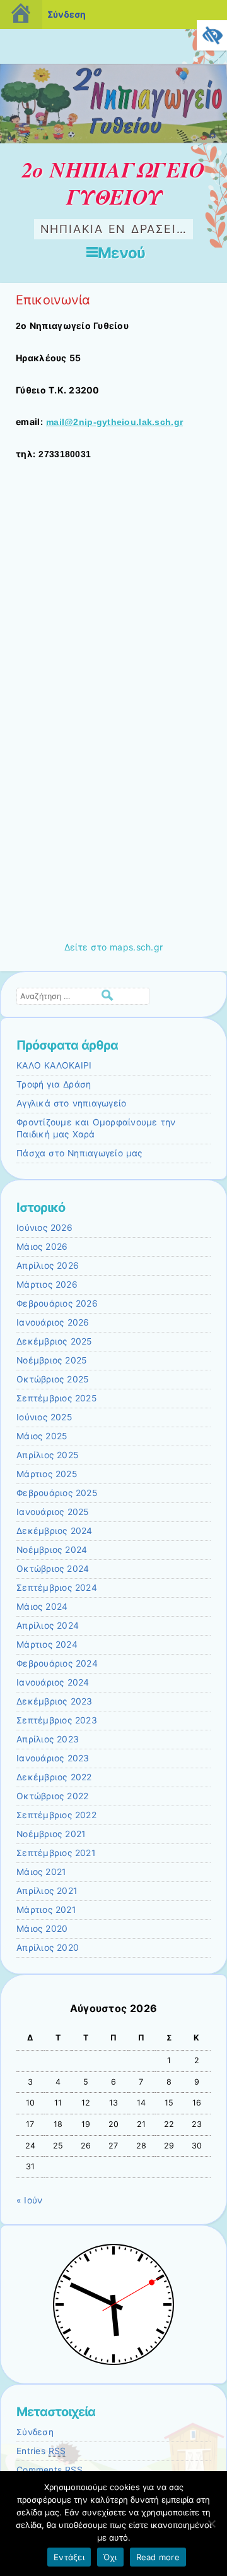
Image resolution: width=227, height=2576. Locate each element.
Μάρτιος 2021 (46, 1910)
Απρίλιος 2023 (48, 1739)
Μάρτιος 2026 (47, 1285)
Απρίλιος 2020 (48, 1948)
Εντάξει (69, 2557)
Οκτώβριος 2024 (53, 1569)
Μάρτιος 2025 (47, 1474)
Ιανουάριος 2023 (53, 1758)
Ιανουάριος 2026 (53, 1322)
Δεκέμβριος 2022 (54, 1777)
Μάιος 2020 (42, 1929)
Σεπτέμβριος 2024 (57, 1588)
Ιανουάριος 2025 (53, 1512)
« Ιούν (29, 2200)
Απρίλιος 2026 (48, 1266)
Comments (49, 2470)
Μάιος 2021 (41, 1872)
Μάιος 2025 (42, 1436)
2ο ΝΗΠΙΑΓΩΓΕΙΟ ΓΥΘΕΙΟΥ (113, 183)
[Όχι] (211, 2524)
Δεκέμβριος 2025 (54, 1341)
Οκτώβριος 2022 (52, 1796)
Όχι (110, 2557)
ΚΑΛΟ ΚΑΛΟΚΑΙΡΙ (54, 1065)
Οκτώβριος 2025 (52, 1379)
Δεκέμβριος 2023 (55, 1701)
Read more (158, 2557)
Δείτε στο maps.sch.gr (114, 947)
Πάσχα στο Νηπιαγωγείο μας (79, 1153)
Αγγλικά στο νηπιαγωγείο (71, 1103)
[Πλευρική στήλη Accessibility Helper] (212, 35)
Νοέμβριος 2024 (52, 1550)
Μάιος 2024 (42, 1607)
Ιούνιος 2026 (44, 1228)
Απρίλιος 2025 (47, 1455)
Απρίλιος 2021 (47, 1891)
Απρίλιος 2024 (48, 1626)
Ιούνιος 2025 (44, 1417)
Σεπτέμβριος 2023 (57, 1720)
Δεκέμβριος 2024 (55, 1531)
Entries (41, 2451)
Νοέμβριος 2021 (51, 1834)
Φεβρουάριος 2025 (57, 1493)
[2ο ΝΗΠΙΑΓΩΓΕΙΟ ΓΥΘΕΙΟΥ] (113, 140)
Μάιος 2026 (42, 1247)
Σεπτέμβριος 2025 (56, 1398)
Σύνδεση (35, 2432)
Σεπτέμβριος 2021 (56, 1853)
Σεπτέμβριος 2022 (56, 1815)
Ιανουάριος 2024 (53, 1682)
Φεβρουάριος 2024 (57, 1663)
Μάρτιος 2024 (47, 1644)
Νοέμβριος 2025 (51, 1360)
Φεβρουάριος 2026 (57, 1303)
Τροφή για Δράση (54, 1084)
